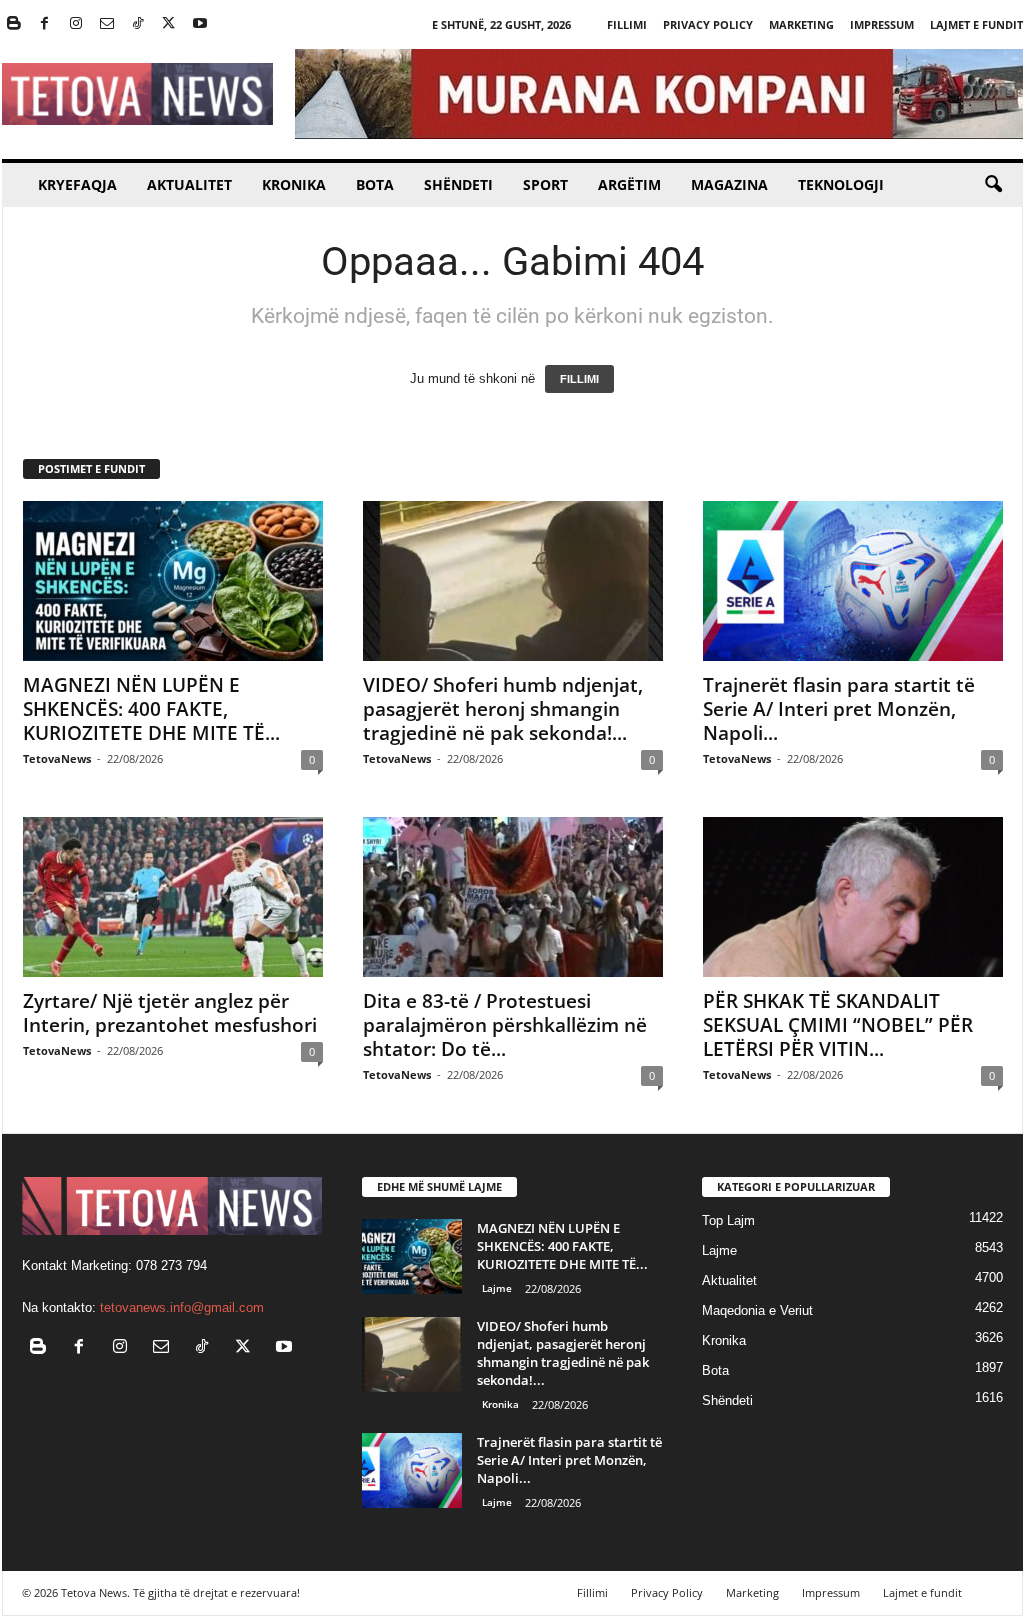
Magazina (729, 184)
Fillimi (627, 24)
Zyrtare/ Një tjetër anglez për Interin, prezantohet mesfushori (170, 1013)
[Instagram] (76, 24)
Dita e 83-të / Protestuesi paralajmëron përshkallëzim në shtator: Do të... (505, 1025)
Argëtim (629, 184)
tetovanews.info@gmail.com (182, 1307)
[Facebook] (45, 24)
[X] (169, 24)
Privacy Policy (708, 24)
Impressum (882, 24)
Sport (545, 184)
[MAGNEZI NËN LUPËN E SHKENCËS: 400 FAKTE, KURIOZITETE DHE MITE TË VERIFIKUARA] (173, 581)
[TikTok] (138, 24)
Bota (375, 184)
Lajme (497, 1288)
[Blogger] (14, 24)
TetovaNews (57, 758)
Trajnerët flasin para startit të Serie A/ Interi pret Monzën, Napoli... (839, 709)
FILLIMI (579, 379)
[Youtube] (200, 24)
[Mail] (107, 24)
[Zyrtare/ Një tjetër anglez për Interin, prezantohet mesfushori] (173, 897)
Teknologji (841, 184)
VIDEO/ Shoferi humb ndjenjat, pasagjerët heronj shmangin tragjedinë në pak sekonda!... (503, 709)
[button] (993, 185)
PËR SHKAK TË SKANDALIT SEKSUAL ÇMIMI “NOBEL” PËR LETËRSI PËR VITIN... (838, 1025)
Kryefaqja (77, 184)
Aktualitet (189, 184)
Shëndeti (458, 184)
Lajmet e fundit (976, 24)
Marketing (801, 24)
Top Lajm (728, 1220)
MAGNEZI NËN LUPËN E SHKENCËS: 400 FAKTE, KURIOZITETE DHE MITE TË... (151, 709)
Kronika (294, 184)
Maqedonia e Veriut (757, 1310)
